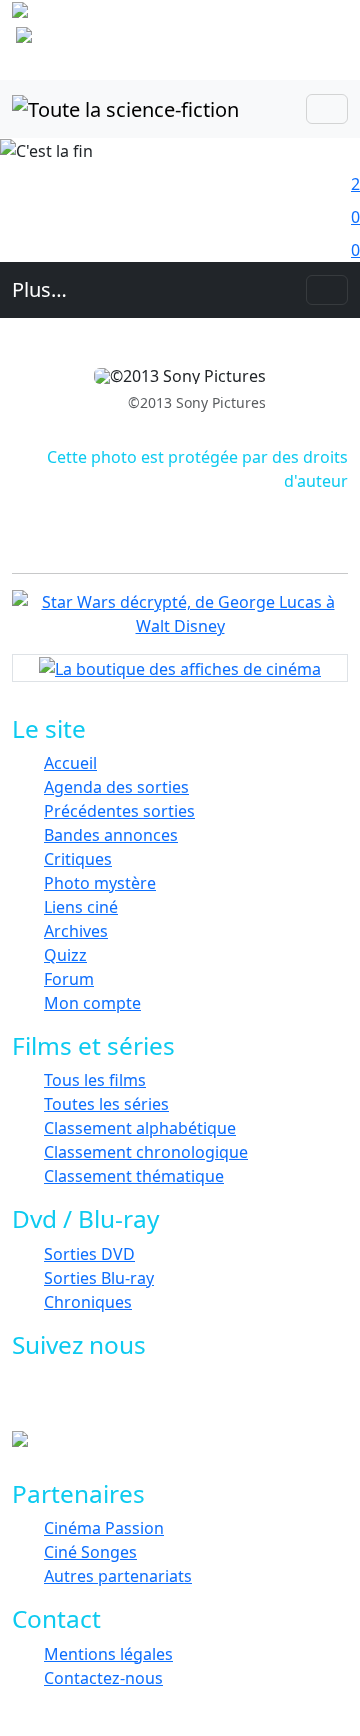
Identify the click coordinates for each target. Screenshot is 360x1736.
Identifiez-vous (308, 56)
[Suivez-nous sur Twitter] (107, 1401)
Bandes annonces (111, 835)
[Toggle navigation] (327, 109)
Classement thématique (134, 1176)
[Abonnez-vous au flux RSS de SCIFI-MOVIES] (197, 1401)
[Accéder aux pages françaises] (118, 14)
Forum (69, 979)
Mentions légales (108, 1654)
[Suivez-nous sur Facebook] (62, 1401)
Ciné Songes (90, 1552)
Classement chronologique (146, 1152)
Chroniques (88, 1302)
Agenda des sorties (116, 787)
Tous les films (95, 1080)
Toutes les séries (106, 1104)
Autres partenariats (118, 1576)
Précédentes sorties (119, 811)
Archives (76, 931)
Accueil (70, 763)
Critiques (78, 859)
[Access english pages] (87, 39)
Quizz (65, 955)
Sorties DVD (89, 1254)
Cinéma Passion (104, 1528)
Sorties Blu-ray (99, 1278)
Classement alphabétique (140, 1128)
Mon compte (92, 1003)
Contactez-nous (103, 1678)
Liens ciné (81, 907)
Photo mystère (100, 883)
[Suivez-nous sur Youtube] (152, 1401)
